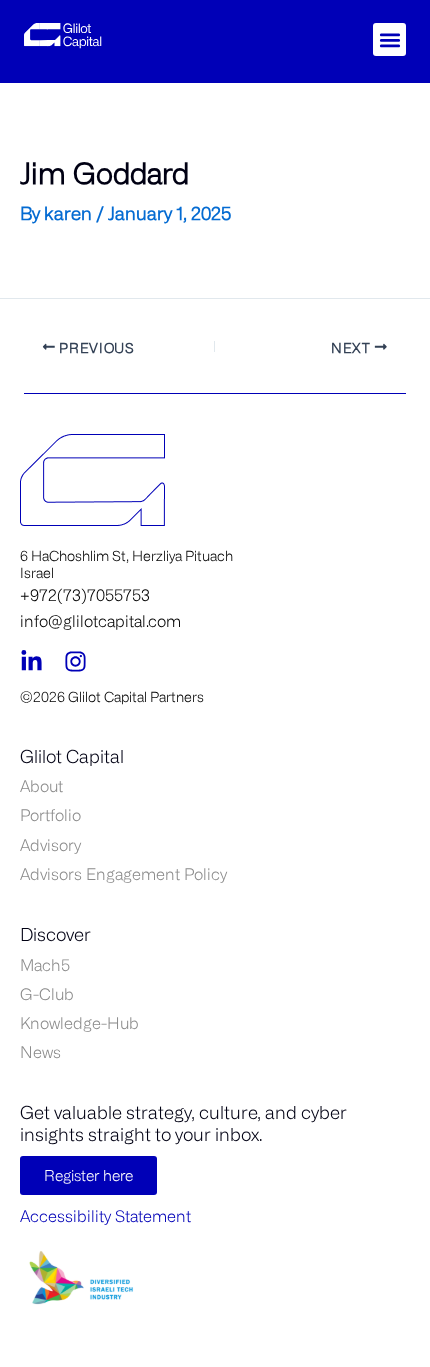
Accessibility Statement (105, 1216)
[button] (389, 39)
